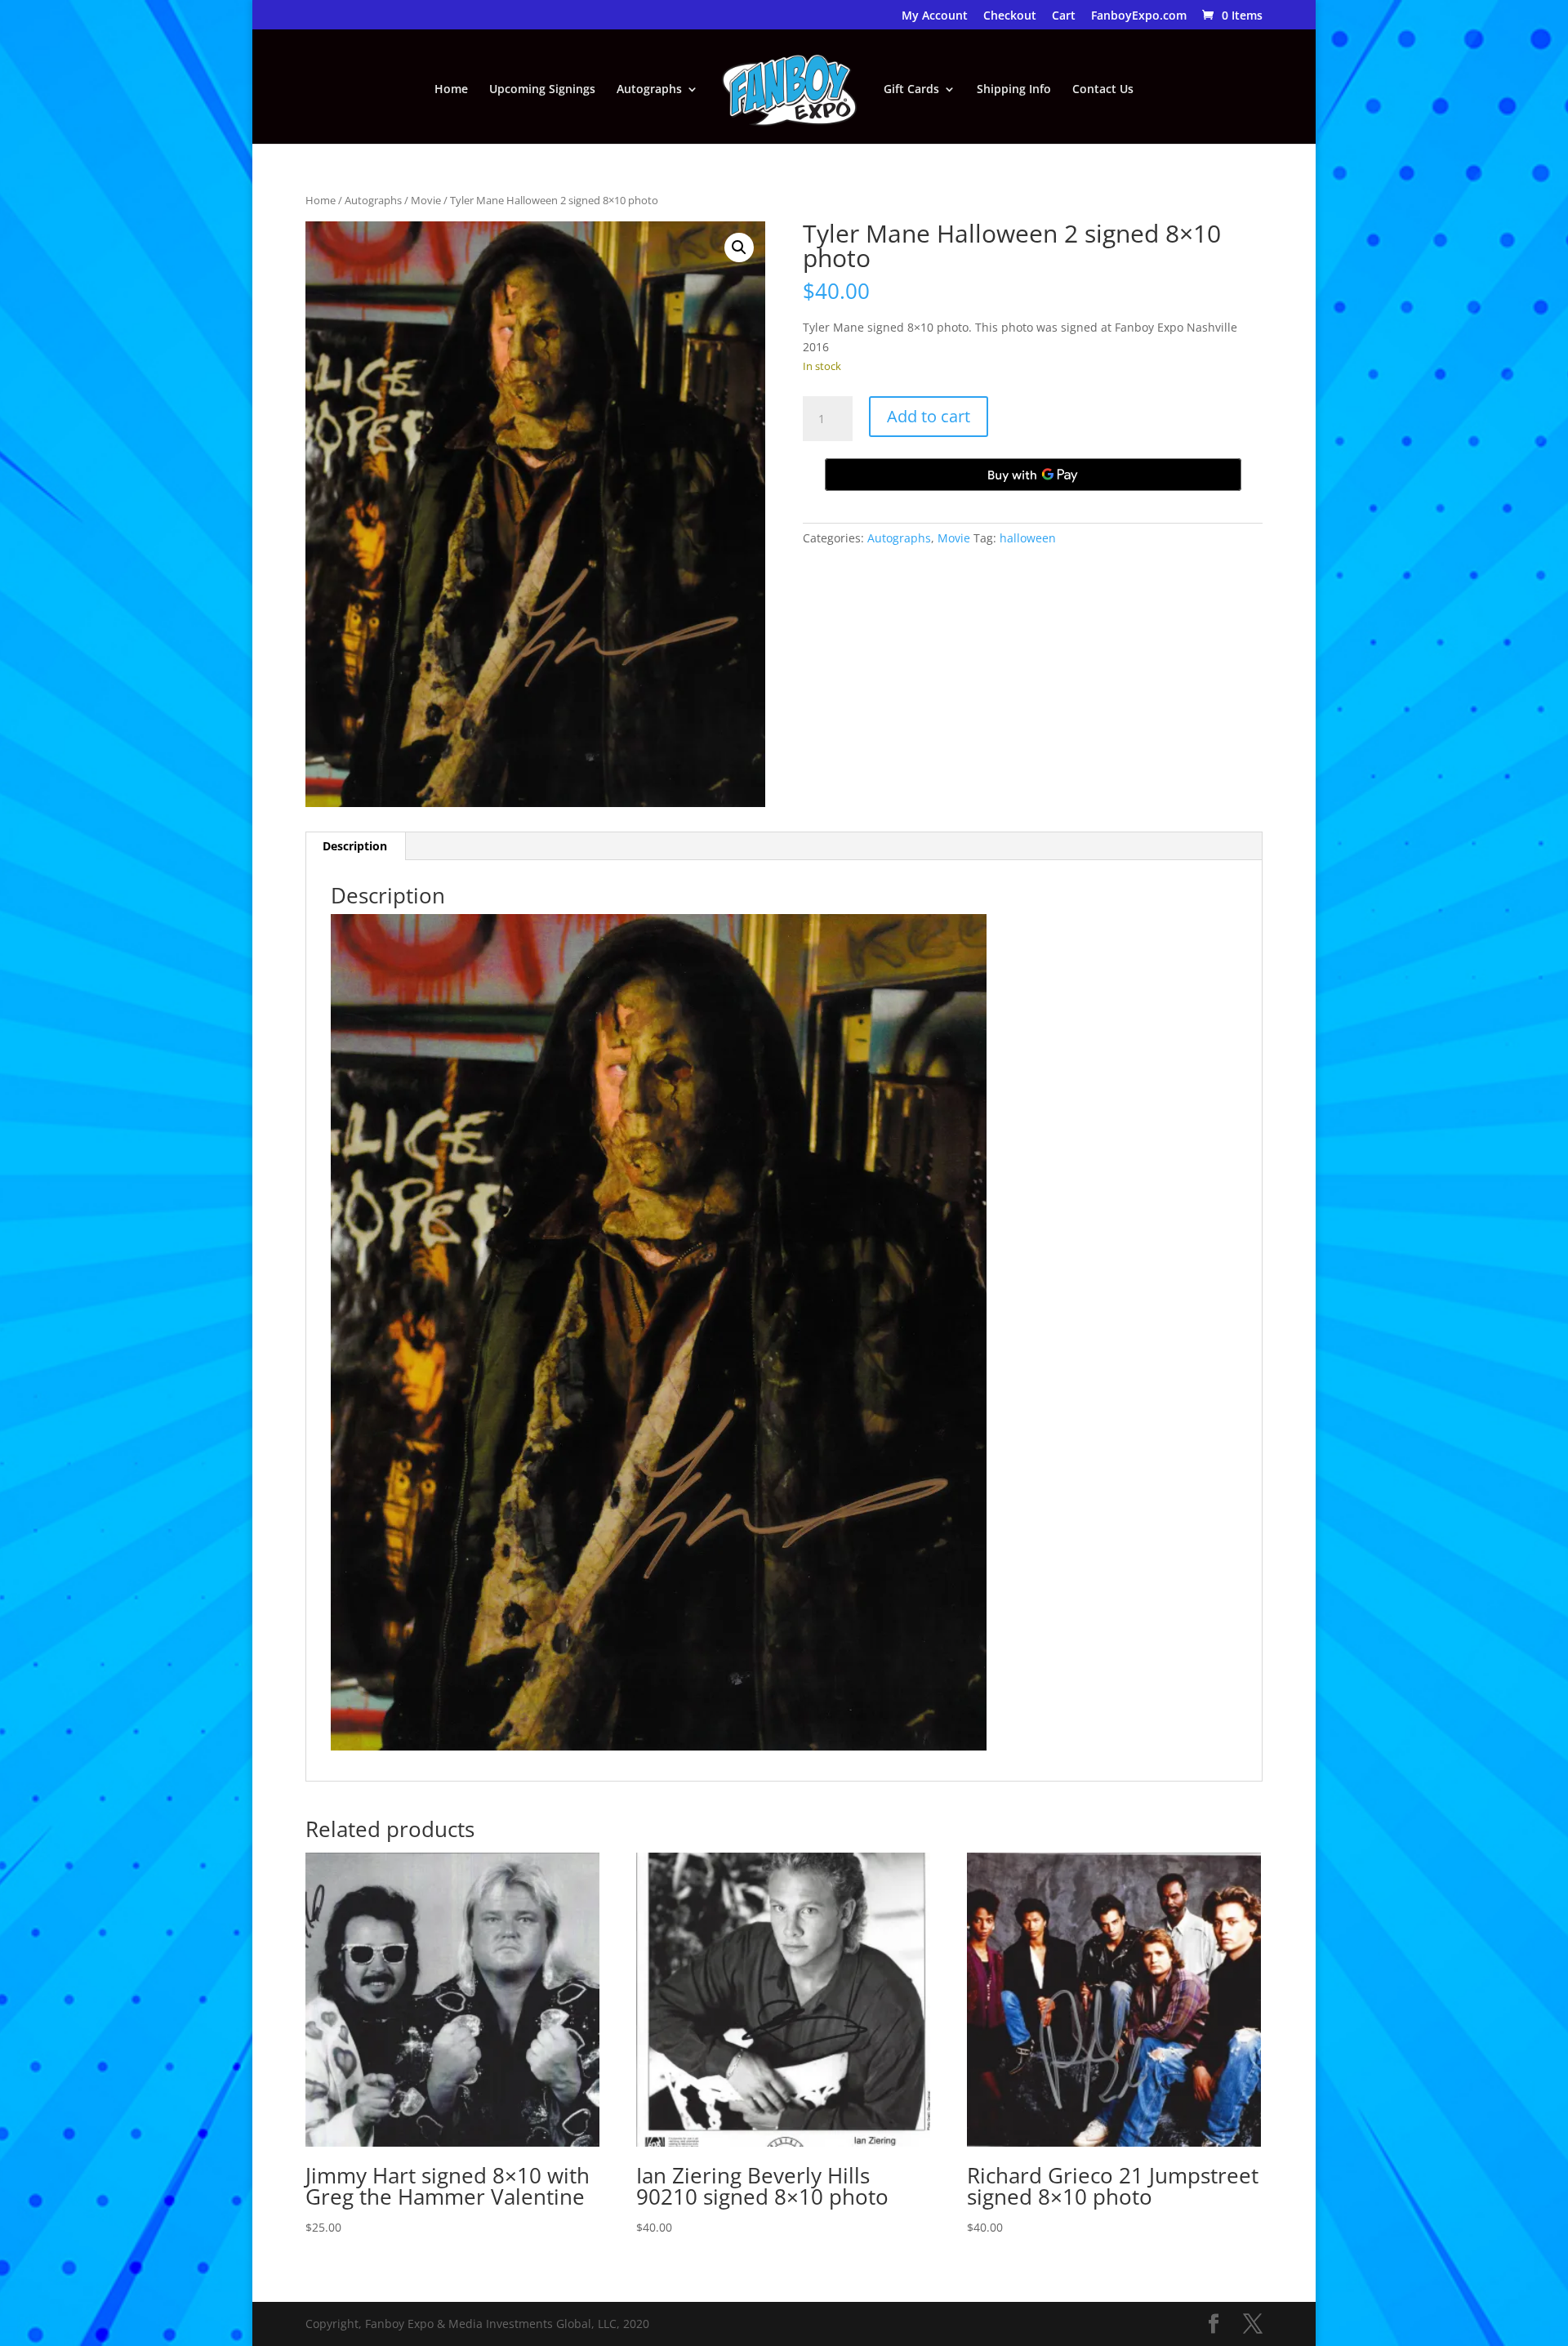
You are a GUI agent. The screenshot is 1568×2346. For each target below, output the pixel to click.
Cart (1064, 16)
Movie (426, 200)
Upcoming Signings (542, 90)
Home (451, 90)
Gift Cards (911, 90)
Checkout (1010, 16)
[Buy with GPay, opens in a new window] (1033, 475)
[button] (739, 248)
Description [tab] (355, 846)
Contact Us (1103, 90)
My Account (935, 16)
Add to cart (929, 416)
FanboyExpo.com (1139, 16)
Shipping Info (1014, 90)
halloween (1028, 538)
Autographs (649, 90)
